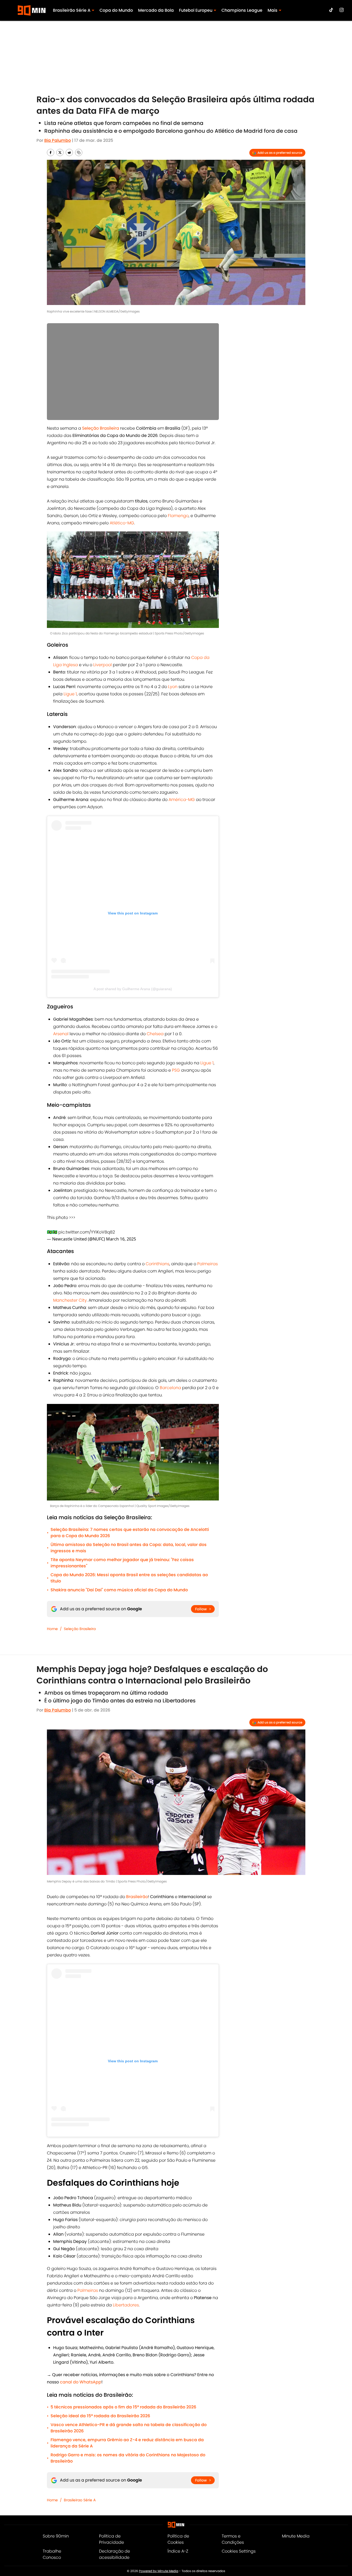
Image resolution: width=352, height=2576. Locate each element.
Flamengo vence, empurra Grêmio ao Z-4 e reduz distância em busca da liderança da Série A (127, 2443)
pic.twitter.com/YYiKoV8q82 (87, 1232)
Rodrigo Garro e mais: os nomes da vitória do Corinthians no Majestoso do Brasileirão (128, 2458)
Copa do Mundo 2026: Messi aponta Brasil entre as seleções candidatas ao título (129, 1578)
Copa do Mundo (116, 10)
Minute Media (296, 2536)
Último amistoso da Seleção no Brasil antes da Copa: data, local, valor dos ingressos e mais (129, 1548)
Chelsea (155, 1034)
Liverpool (103, 665)
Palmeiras (208, 1264)
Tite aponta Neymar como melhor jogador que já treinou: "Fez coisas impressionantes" (122, 1563)
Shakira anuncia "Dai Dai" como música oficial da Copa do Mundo (119, 1590)
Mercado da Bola (156, 10)
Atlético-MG (122, 523)
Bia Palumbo (58, 140)
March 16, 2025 (121, 1239)
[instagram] (342, 10)
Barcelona (170, 1388)
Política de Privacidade (112, 2539)
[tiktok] (331, 10)
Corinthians (158, 1264)
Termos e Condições (233, 2539)
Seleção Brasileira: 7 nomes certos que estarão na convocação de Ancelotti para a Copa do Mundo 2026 (130, 1533)
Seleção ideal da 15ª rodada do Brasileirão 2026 (100, 2416)
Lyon (173, 687)
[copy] (79, 152)
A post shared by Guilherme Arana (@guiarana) (133, 989)
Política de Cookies (178, 2539)
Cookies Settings (239, 2551)
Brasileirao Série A (80, 2500)
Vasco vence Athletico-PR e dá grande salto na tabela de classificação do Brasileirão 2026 (129, 2428)
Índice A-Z (178, 2551)
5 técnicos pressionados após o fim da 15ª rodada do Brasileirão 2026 (123, 2407)
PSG (176, 1070)
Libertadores (126, 2305)
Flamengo (178, 516)
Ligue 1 (70, 694)
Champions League (242, 10)
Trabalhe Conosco (52, 2554)
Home (52, 1629)
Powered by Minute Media (159, 2571)
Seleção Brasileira (80, 1629)
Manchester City (70, 1300)
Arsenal (61, 1034)
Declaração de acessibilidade (115, 2554)
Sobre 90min (56, 2536)
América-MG (182, 800)
